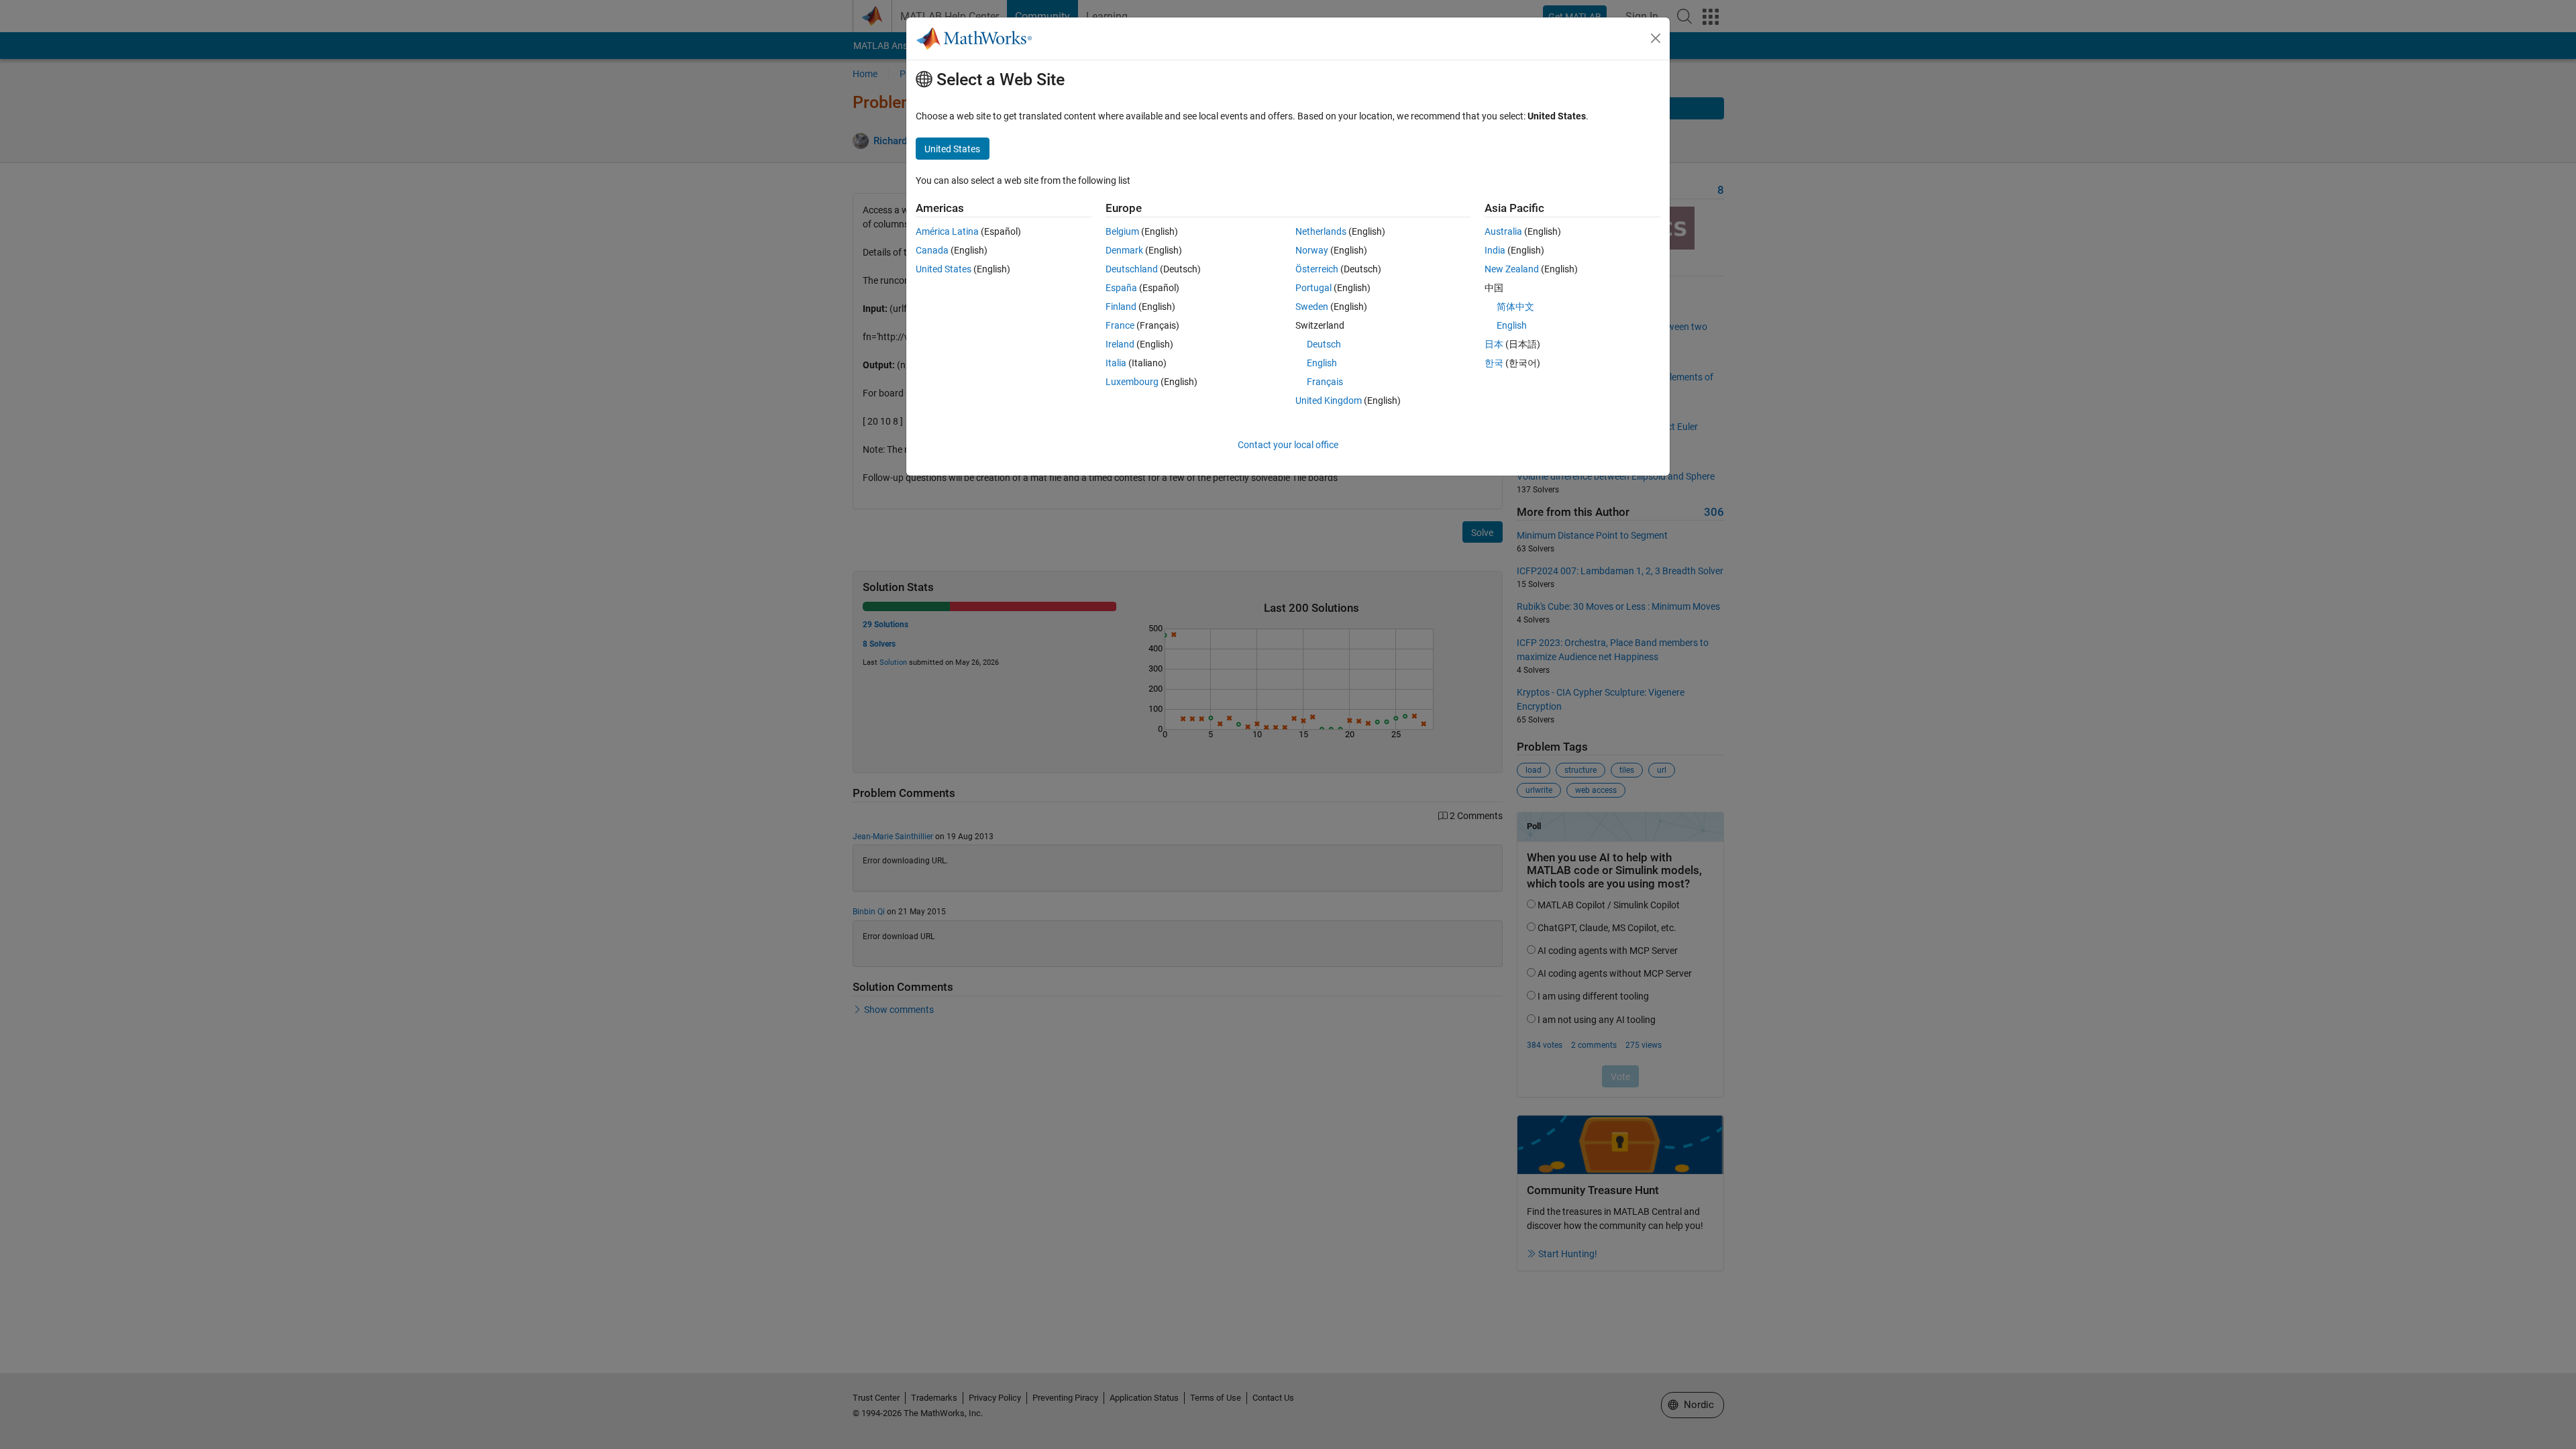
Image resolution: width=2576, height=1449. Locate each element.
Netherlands (1321, 231)
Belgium (1122, 231)
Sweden (1312, 307)
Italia (1116, 363)
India (1495, 250)
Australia (1503, 231)
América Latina (947, 231)
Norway (1312, 250)
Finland (1121, 307)
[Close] (1656, 38)
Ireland (1120, 344)
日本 (1494, 344)
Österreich (1317, 269)
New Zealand (1512, 269)
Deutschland (1132, 269)
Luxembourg (1132, 382)
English (1322, 363)
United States (944, 269)
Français (1325, 382)
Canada (932, 250)
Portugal (1313, 288)
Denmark (1124, 250)
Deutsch (1324, 344)
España (1121, 288)
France (1120, 325)
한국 (1494, 363)
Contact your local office (1288, 445)
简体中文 (1515, 307)
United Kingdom (1329, 400)
